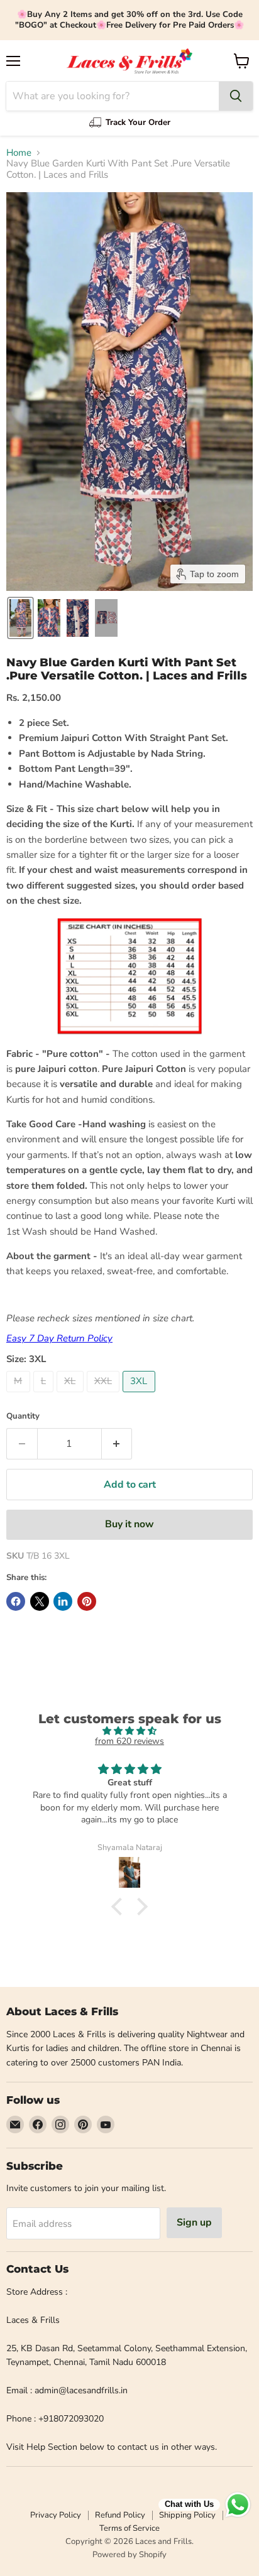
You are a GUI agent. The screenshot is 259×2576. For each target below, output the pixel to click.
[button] (20, 618)
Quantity (23, 1416)
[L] (45, 1395)
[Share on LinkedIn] (63, 1601)
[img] (129, 1731)
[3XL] (141, 1395)
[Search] (236, 96)
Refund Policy (120, 2515)
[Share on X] (40, 1601)
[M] (20, 1395)
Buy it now (129, 1524)
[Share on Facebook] (16, 1601)
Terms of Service (129, 2528)
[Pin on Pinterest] (87, 1601)
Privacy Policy (56, 2515)
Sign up (194, 2222)
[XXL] (105, 1395)
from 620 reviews (129, 1741)
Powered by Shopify (129, 2555)
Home (19, 153)
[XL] (72, 1395)
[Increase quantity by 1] (117, 1444)
